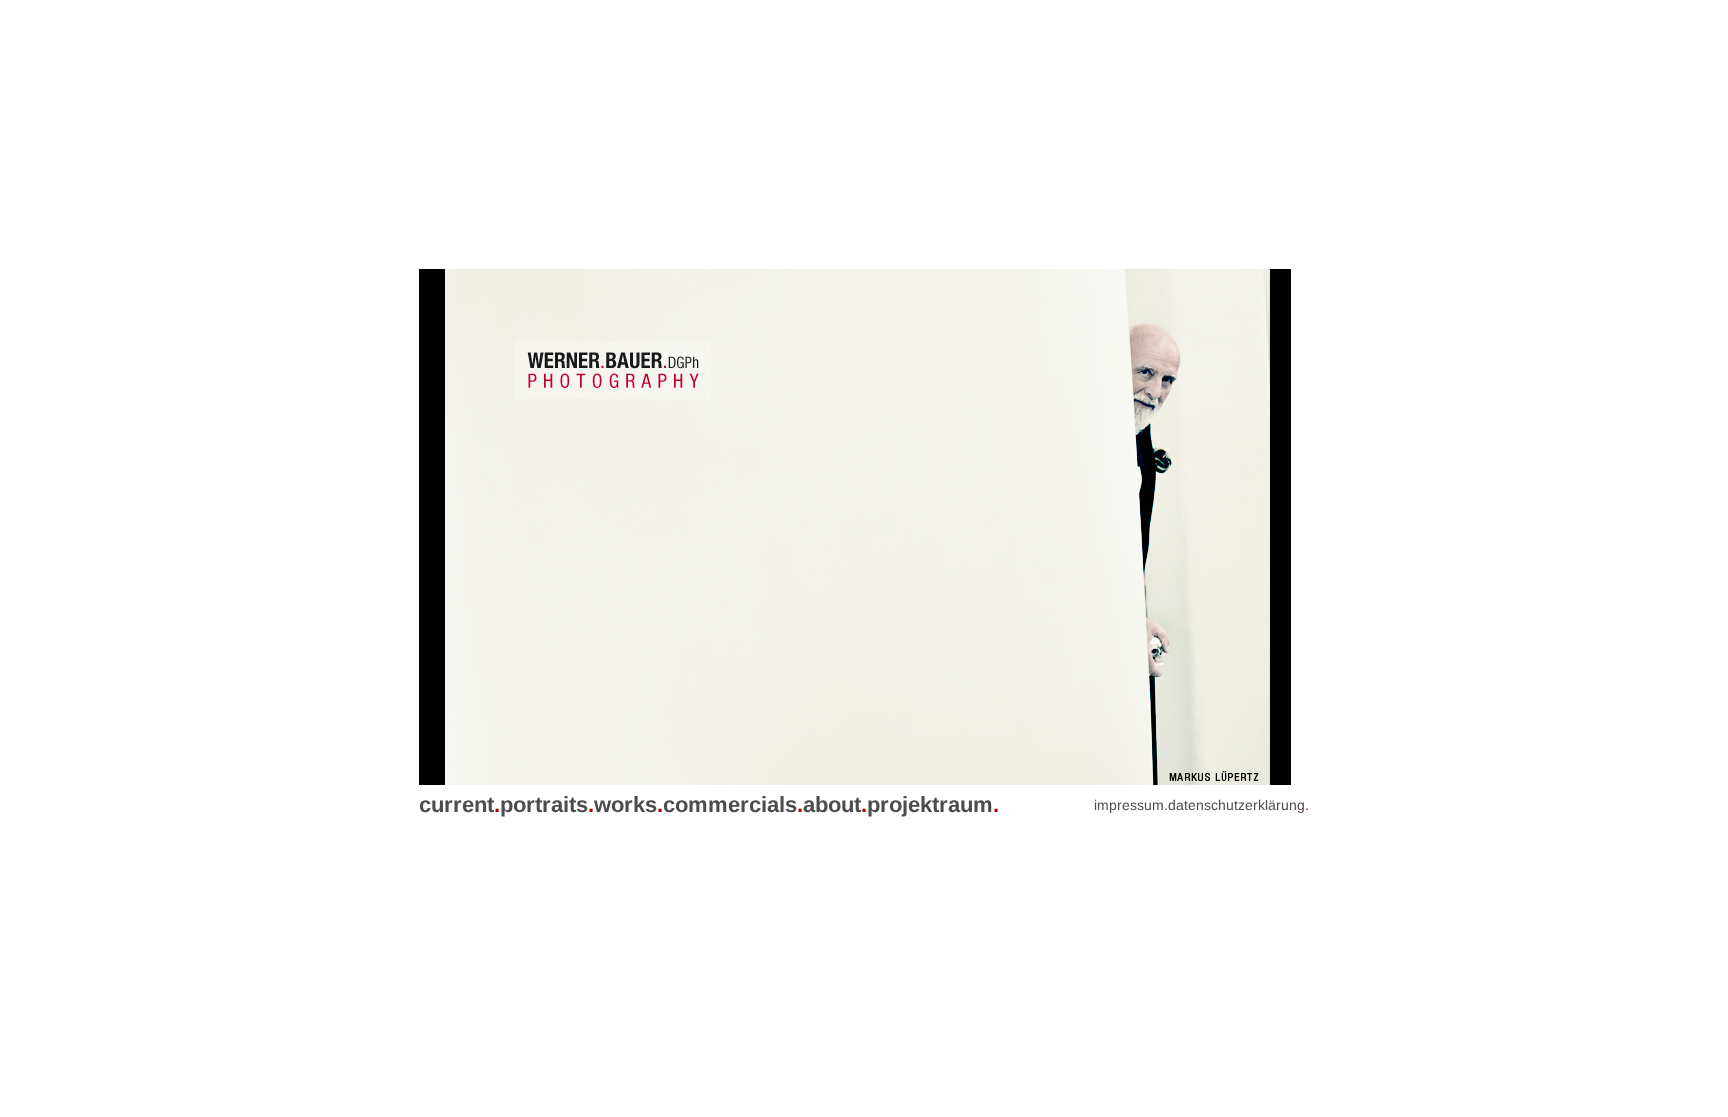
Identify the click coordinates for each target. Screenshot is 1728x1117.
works (628, 804)
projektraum (933, 804)
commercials (733, 804)
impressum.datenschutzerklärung (1201, 805)
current (459, 804)
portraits (547, 804)
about (835, 804)
